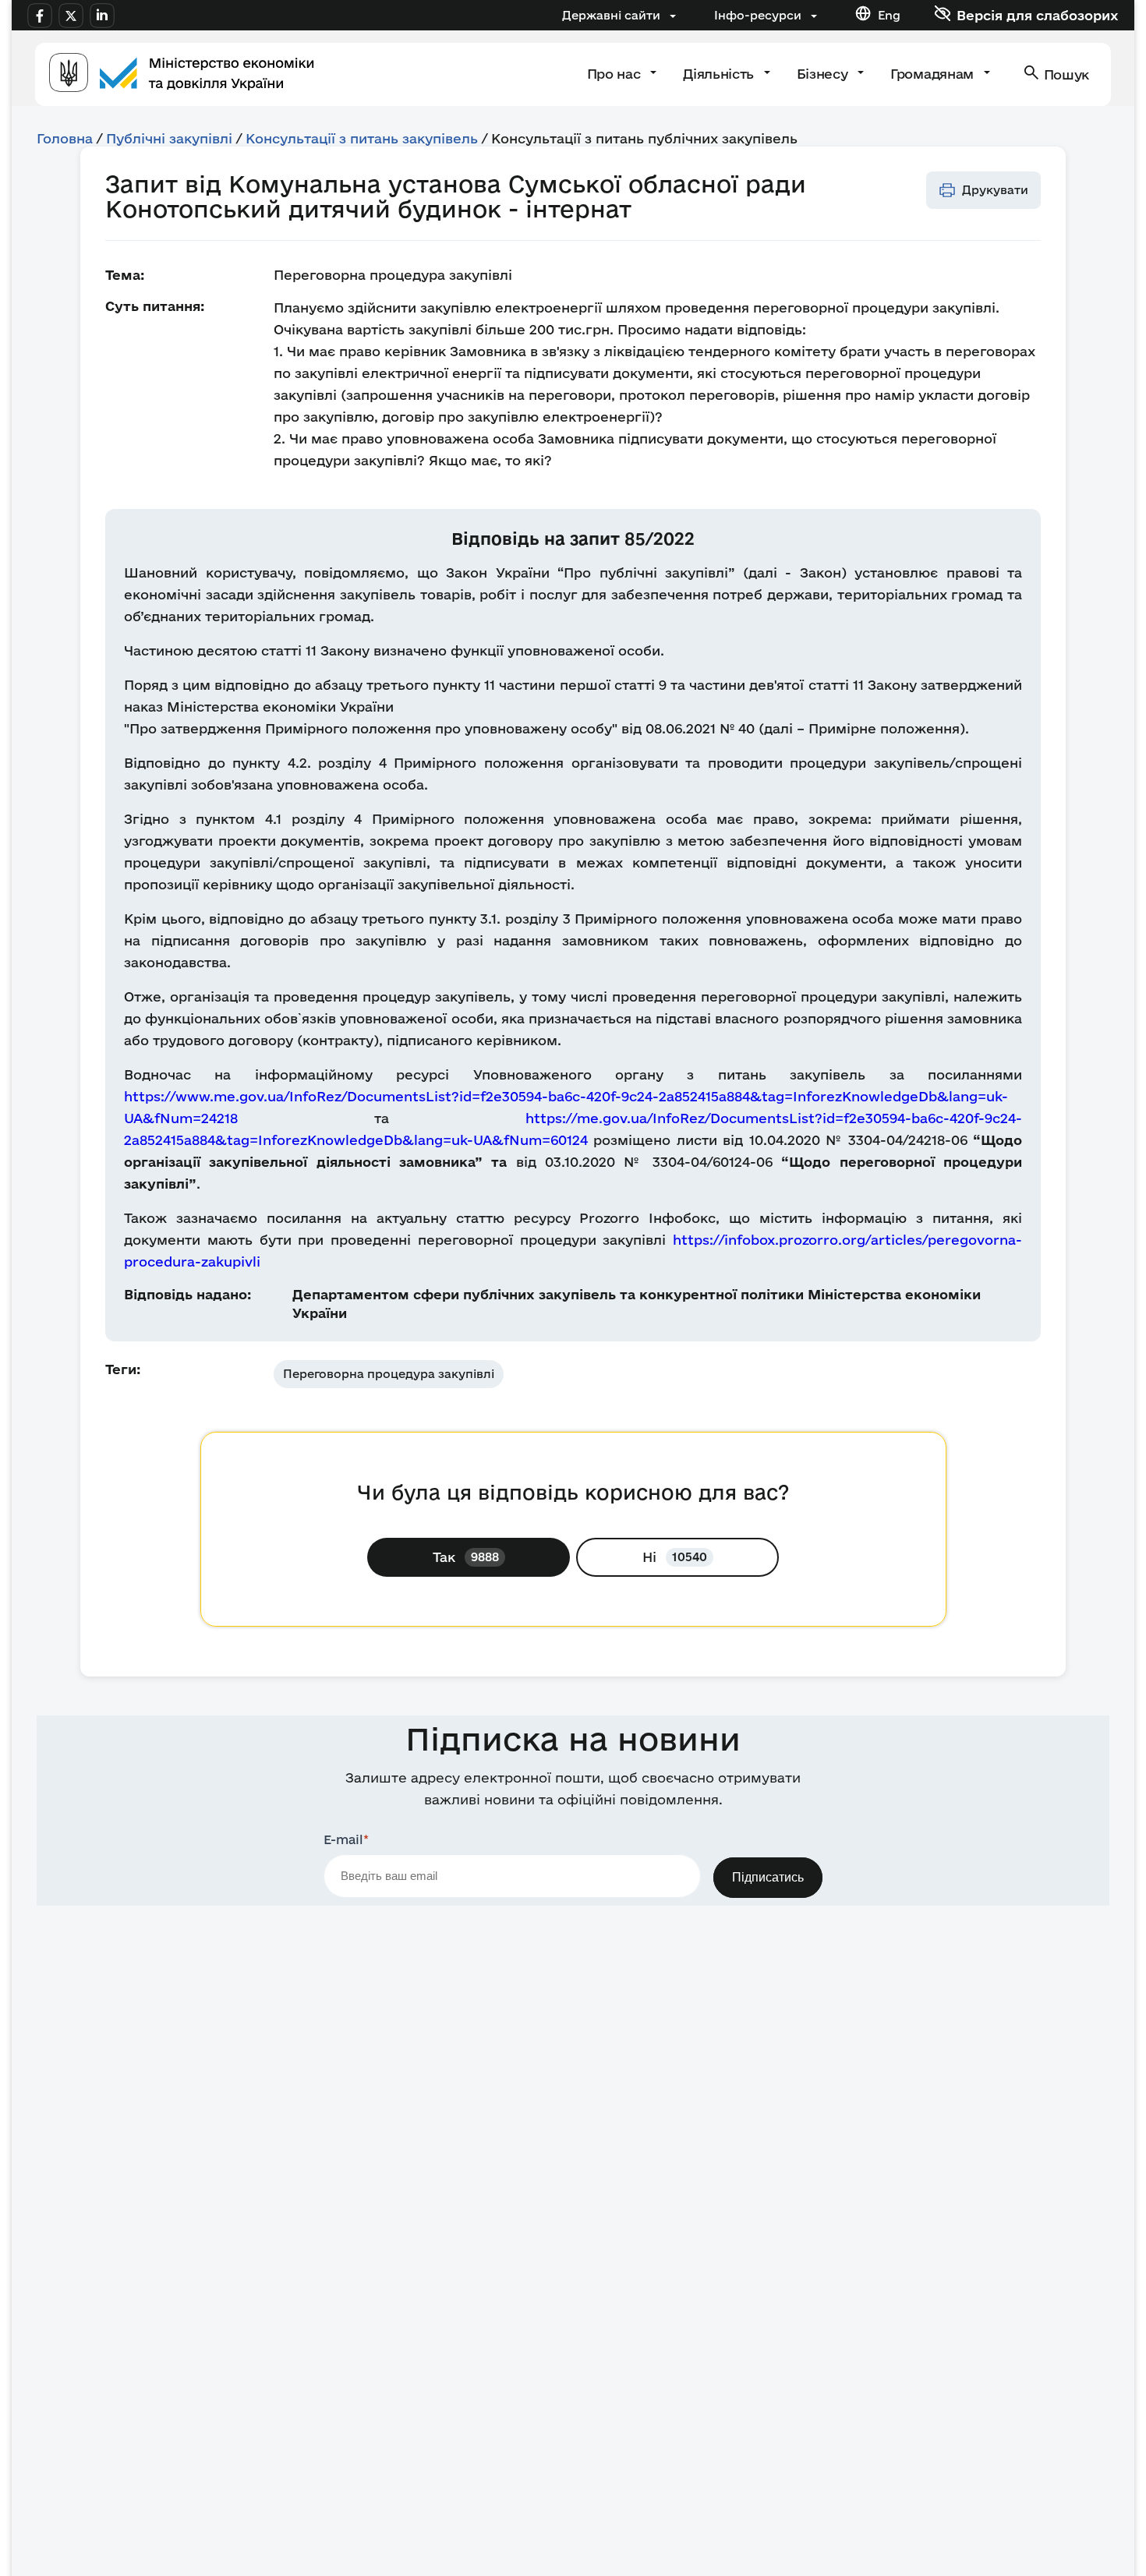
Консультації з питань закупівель (362, 138)
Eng (889, 15)
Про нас (615, 74)
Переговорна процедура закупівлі (389, 1374)
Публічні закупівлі (169, 138)
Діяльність (720, 74)
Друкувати (995, 190)
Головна (65, 138)
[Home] (182, 74)
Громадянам (934, 74)
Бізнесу (824, 74)
